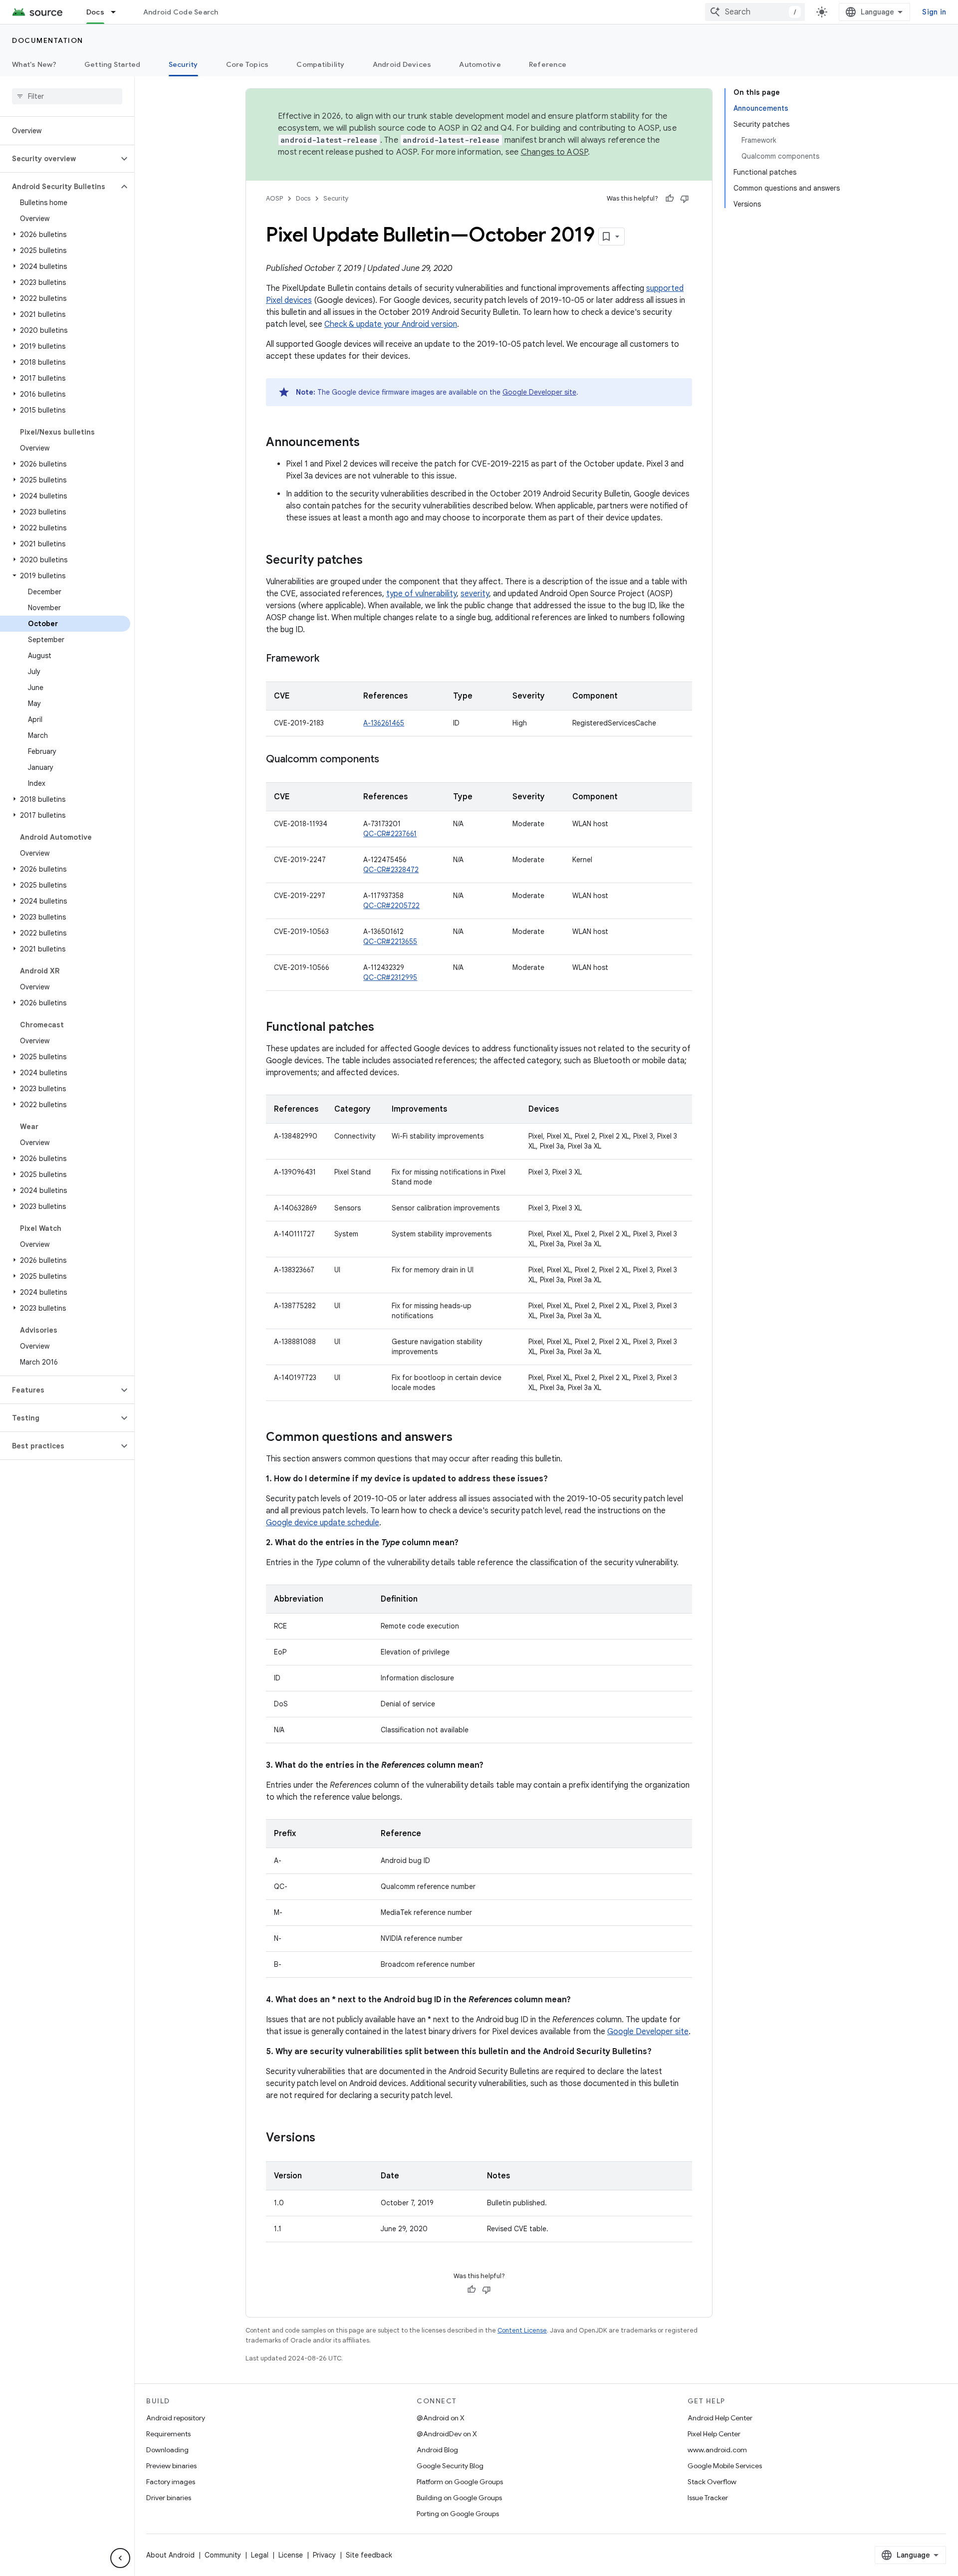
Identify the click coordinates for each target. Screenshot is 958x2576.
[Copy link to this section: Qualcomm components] (389, 760)
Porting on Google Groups (458, 2514)
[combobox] (755, 12)
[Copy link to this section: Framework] (329, 659)
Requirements (168, 2434)
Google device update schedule (323, 1523)
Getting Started (113, 64)
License (291, 2555)
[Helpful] (670, 199)
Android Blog (437, 2450)
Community (223, 2555)
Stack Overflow (712, 2482)
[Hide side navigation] (120, 2558)
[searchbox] (67, 96)
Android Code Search (181, 12)
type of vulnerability (421, 594)
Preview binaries (171, 2466)
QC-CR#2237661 (390, 834)
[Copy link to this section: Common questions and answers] (463, 1438)
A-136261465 (384, 723)
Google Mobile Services (725, 2466)
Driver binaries (169, 2498)
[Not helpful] (685, 199)
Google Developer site (539, 392)
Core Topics (247, 64)
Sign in (934, 12)
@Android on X (441, 2418)
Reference (548, 64)
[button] (59, 159)
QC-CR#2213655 (390, 941)
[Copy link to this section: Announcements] (370, 443)
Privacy (324, 2555)
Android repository (176, 2418)
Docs (95, 12)
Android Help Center (720, 2418)
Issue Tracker (708, 2498)
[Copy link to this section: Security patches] (373, 561)
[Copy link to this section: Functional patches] (384, 1028)
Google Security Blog (450, 2466)
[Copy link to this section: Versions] (325, 2138)
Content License (522, 2330)
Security (183, 64)
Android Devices (402, 64)
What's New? (34, 64)
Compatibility (320, 64)
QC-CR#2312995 (390, 977)
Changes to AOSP (555, 152)
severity (475, 594)
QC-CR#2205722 (391, 906)
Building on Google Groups (459, 2498)
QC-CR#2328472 (391, 870)
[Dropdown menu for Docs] (118, 12)
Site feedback (369, 2555)
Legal (260, 2555)
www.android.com (717, 2450)
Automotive (480, 64)
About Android (170, 2555)
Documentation (48, 40)
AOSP (274, 198)
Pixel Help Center (714, 2434)
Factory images (171, 2482)
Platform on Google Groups (460, 2482)
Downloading (167, 2450)
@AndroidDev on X (447, 2434)
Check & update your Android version (391, 324)
